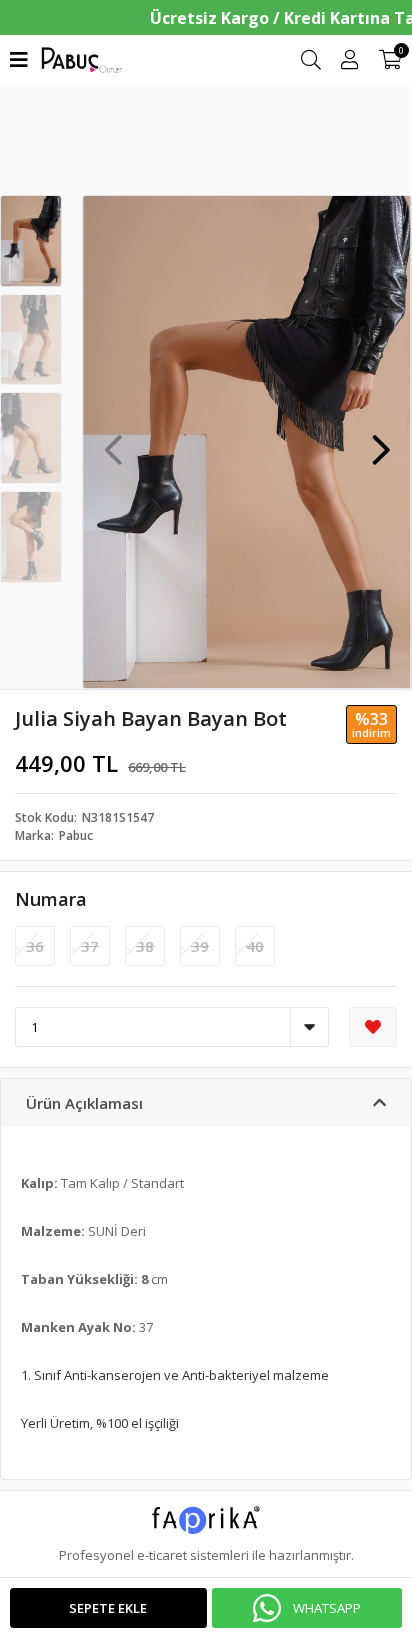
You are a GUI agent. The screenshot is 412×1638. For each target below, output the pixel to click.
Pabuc (76, 835)
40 (255, 946)
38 (145, 946)
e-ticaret (162, 1555)
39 (200, 946)
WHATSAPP (327, 1608)
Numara (51, 899)
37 (90, 946)
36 (35, 946)
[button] (381, 440)
